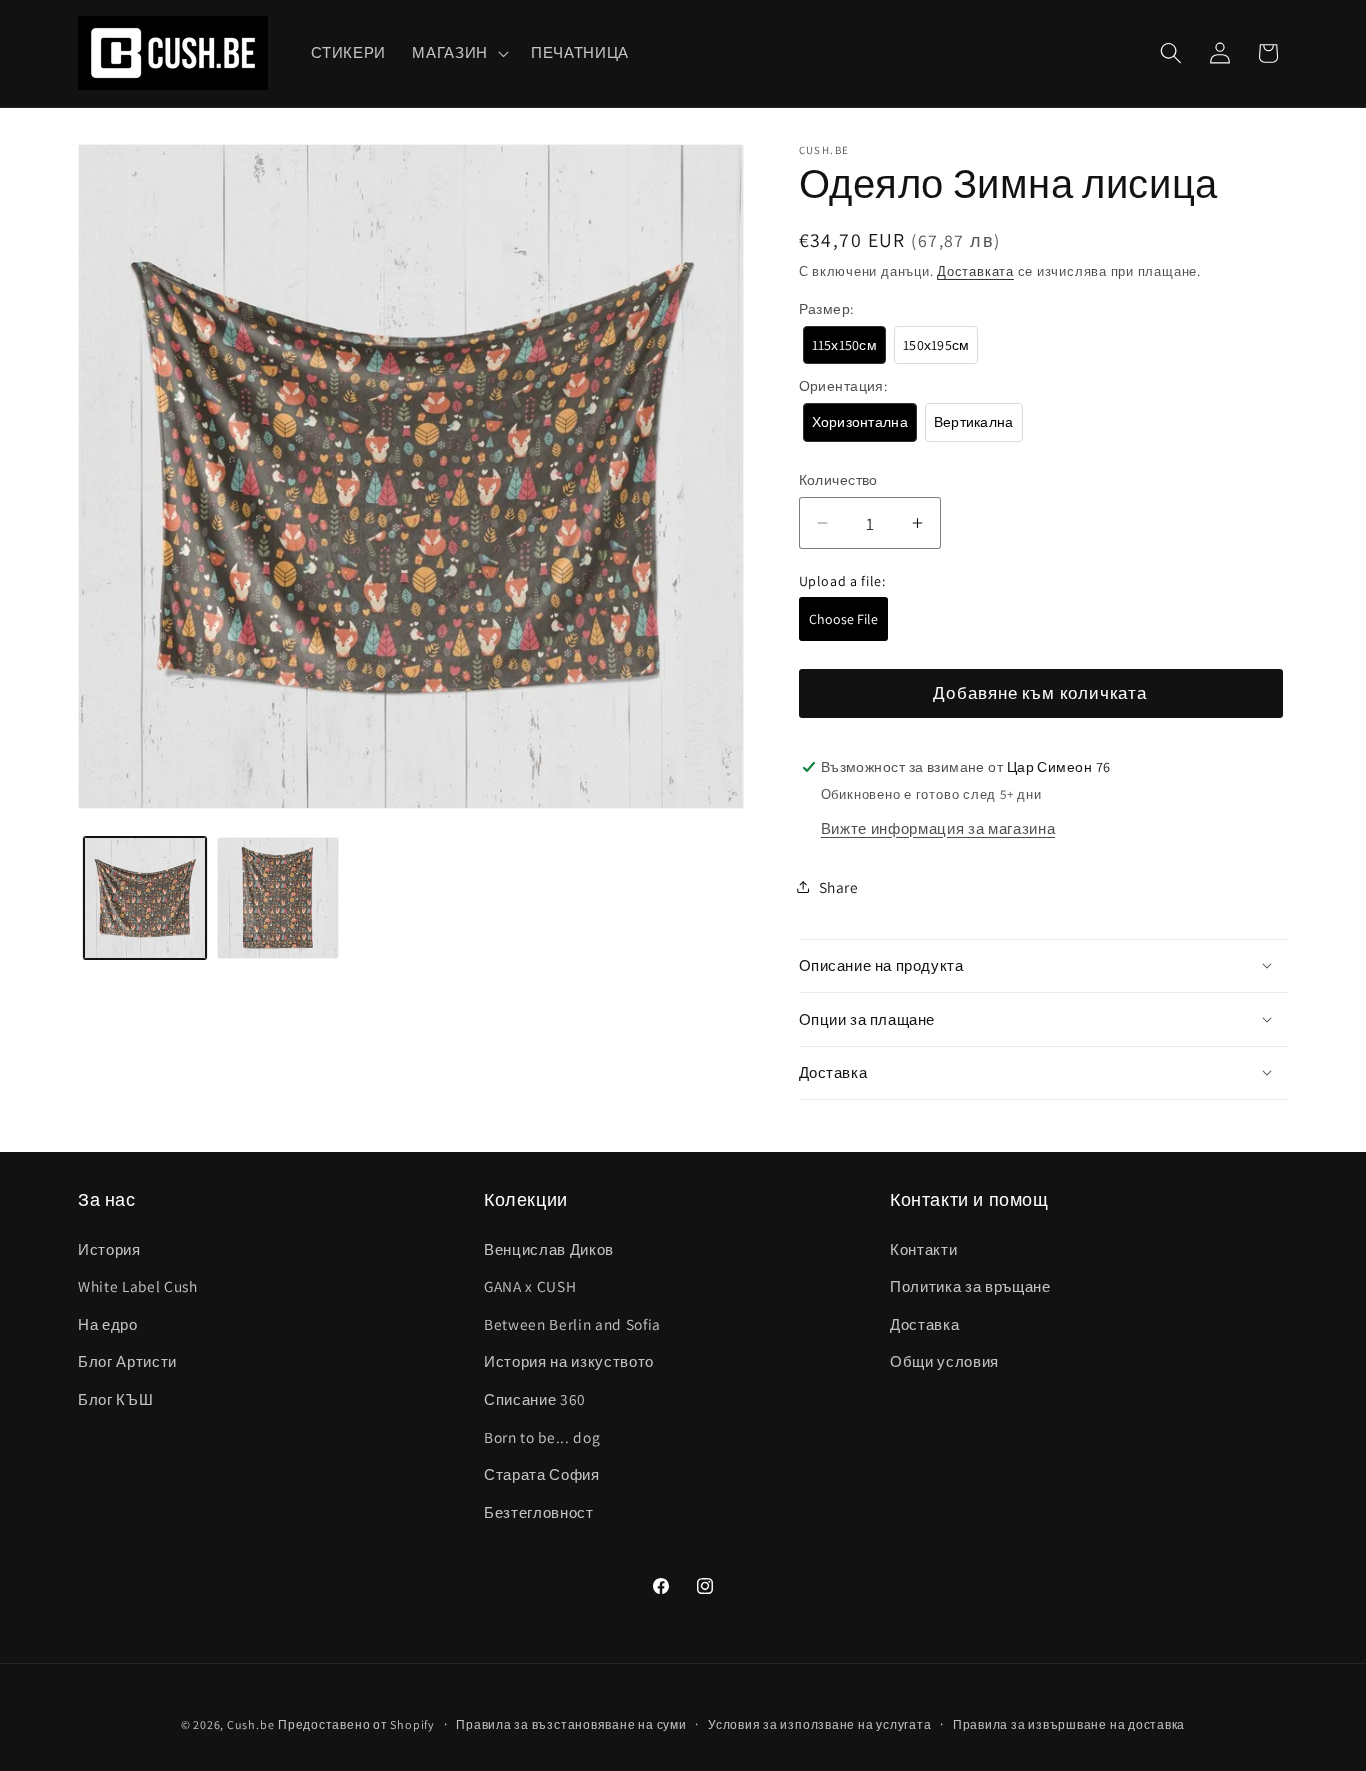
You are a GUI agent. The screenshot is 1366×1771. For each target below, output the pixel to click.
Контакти (923, 1249)
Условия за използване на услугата (819, 1724)
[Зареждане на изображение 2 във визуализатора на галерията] (278, 898)
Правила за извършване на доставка (1069, 1724)
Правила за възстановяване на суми (571, 1724)
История (109, 1249)
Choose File (843, 619)
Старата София (542, 1474)
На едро (108, 1324)
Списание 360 (535, 1399)
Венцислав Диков (549, 1249)
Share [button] (839, 886)
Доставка (924, 1324)
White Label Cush (138, 1286)
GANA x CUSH (530, 1286)
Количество (838, 479)
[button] (458, 53)
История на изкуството (569, 1361)
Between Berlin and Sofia (572, 1324)
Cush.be (250, 1724)
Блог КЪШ (115, 1399)
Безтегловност (539, 1512)
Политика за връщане (970, 1286)
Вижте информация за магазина (938, 827)
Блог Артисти (127, 1361)
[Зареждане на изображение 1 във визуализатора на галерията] (145, 898)
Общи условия (944, 1361)
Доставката (975, 270)
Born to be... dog (542, 1437)
